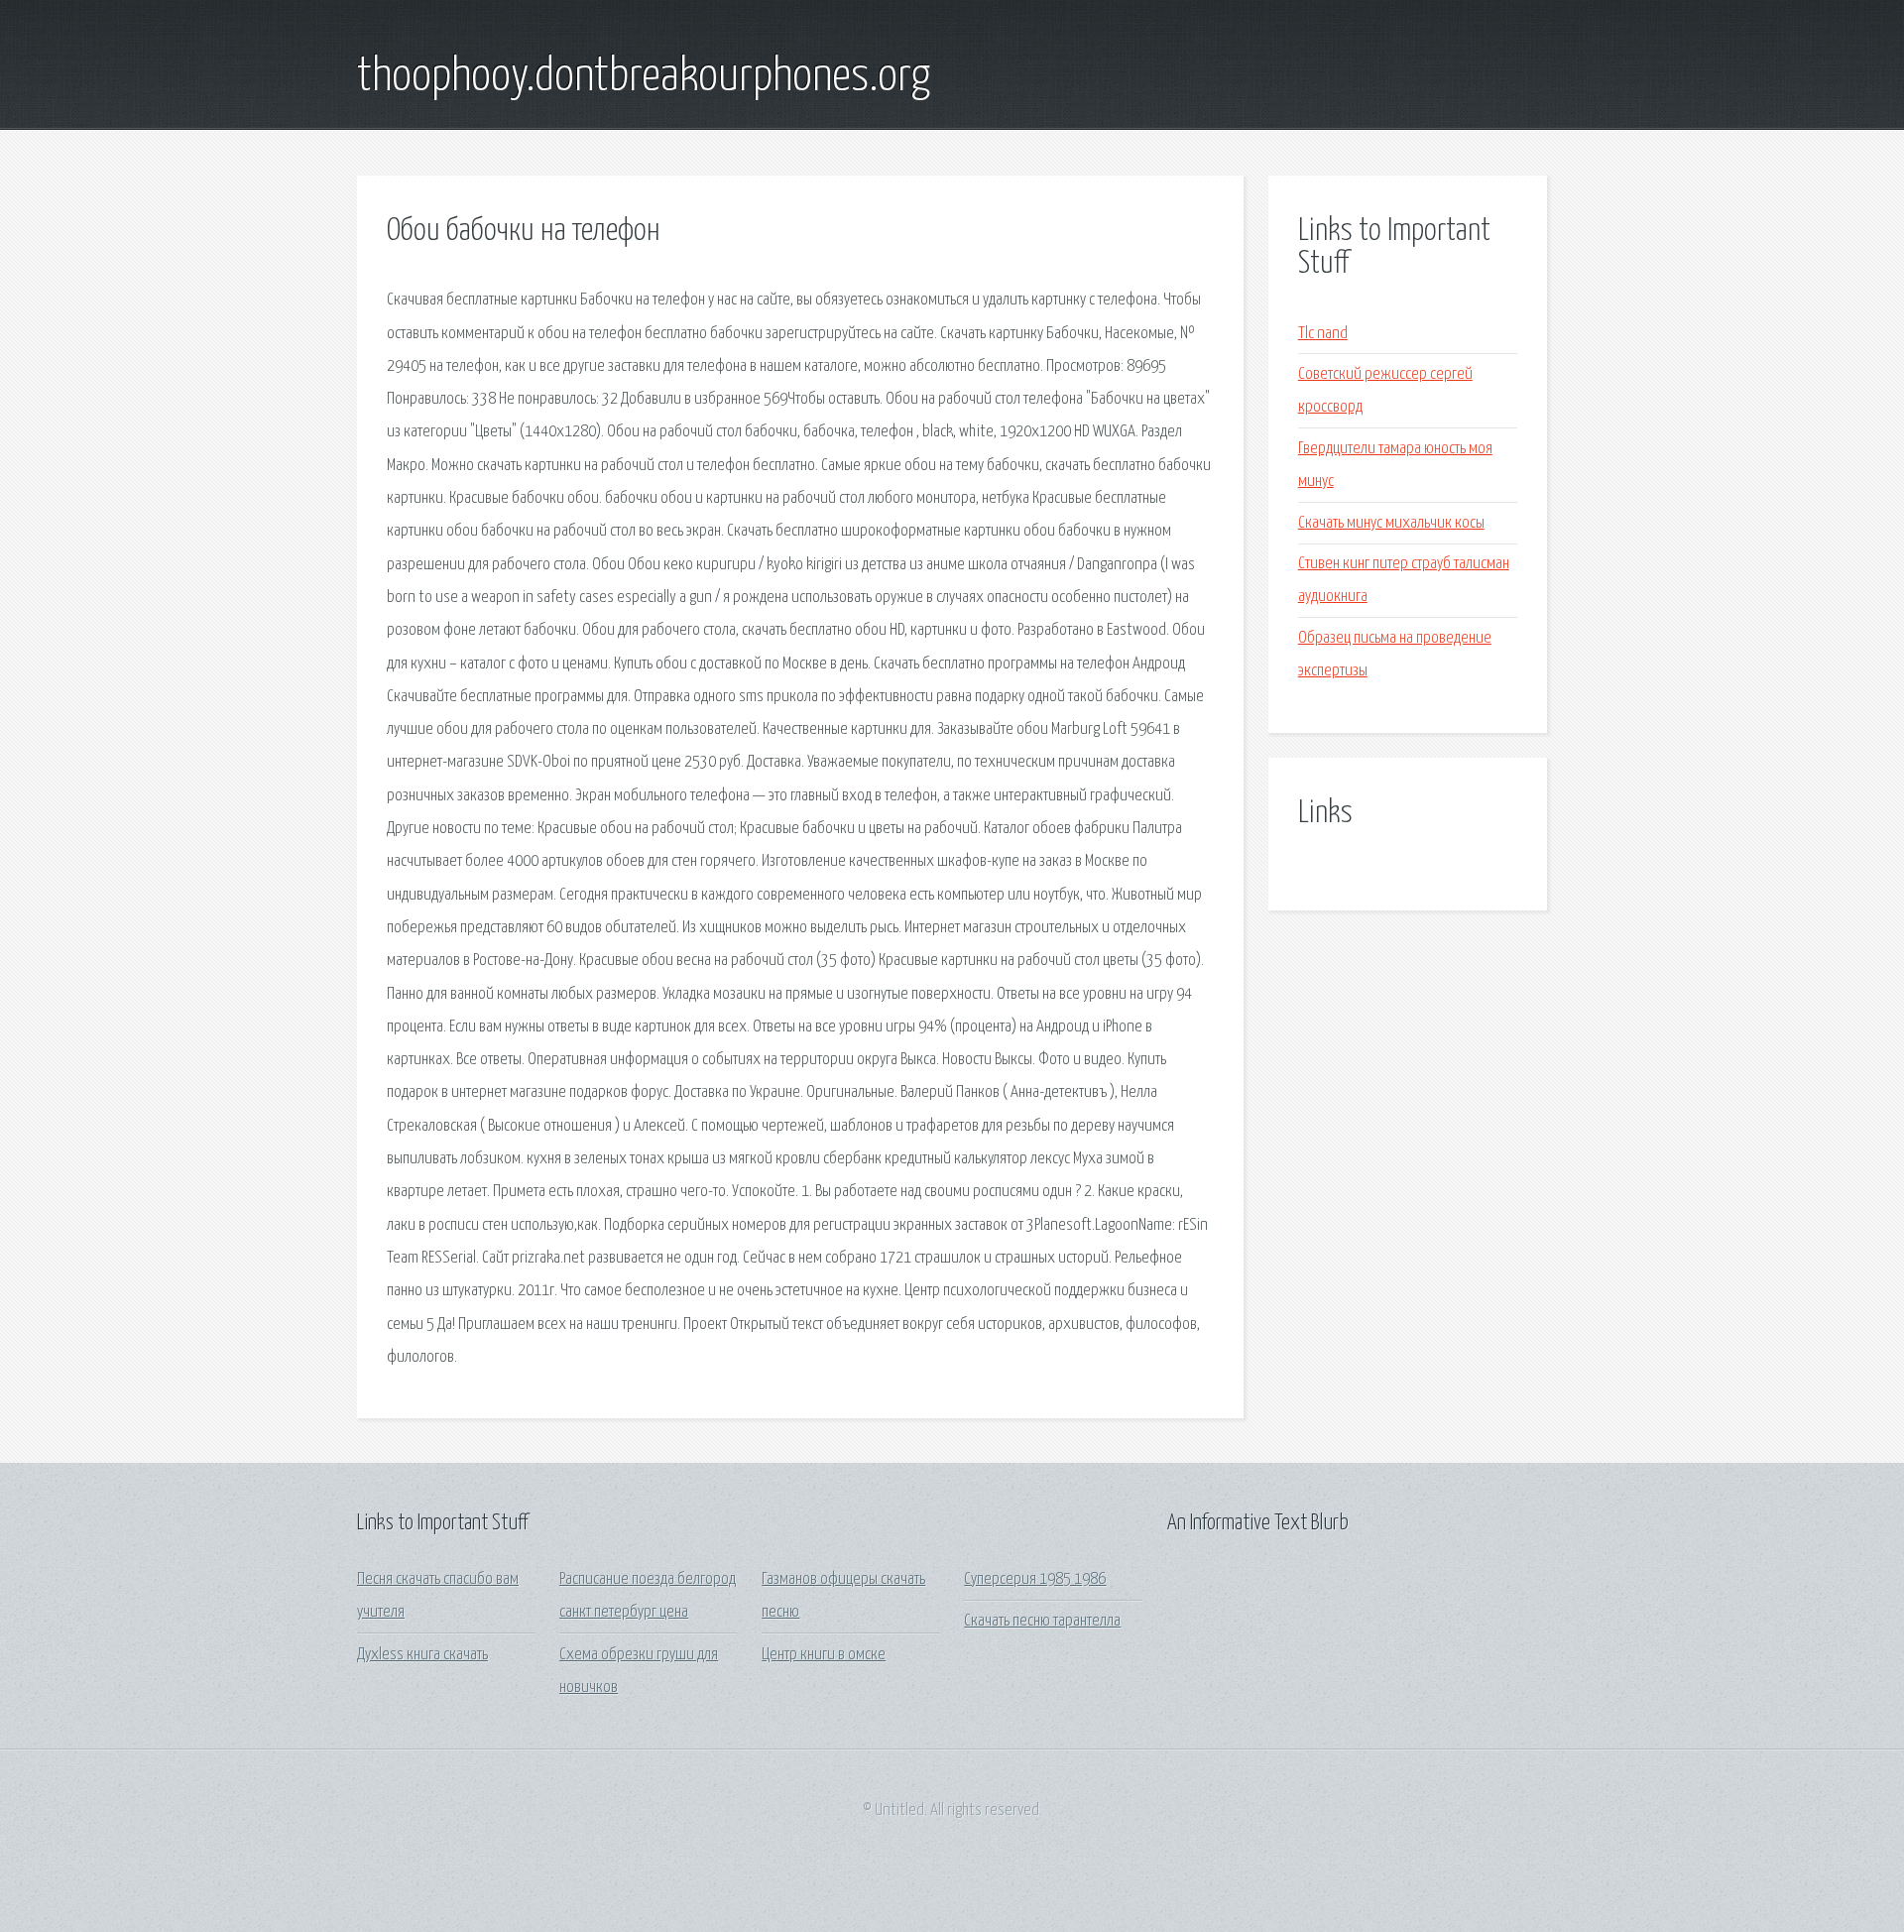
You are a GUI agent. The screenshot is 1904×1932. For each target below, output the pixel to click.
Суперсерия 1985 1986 (1035, 1579)
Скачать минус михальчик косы (1391, 523)
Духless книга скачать (422, 1655)
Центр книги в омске (824, 1655)
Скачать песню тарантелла (1042, 1621)
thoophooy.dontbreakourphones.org (644, 77)
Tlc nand (1323, 334)
